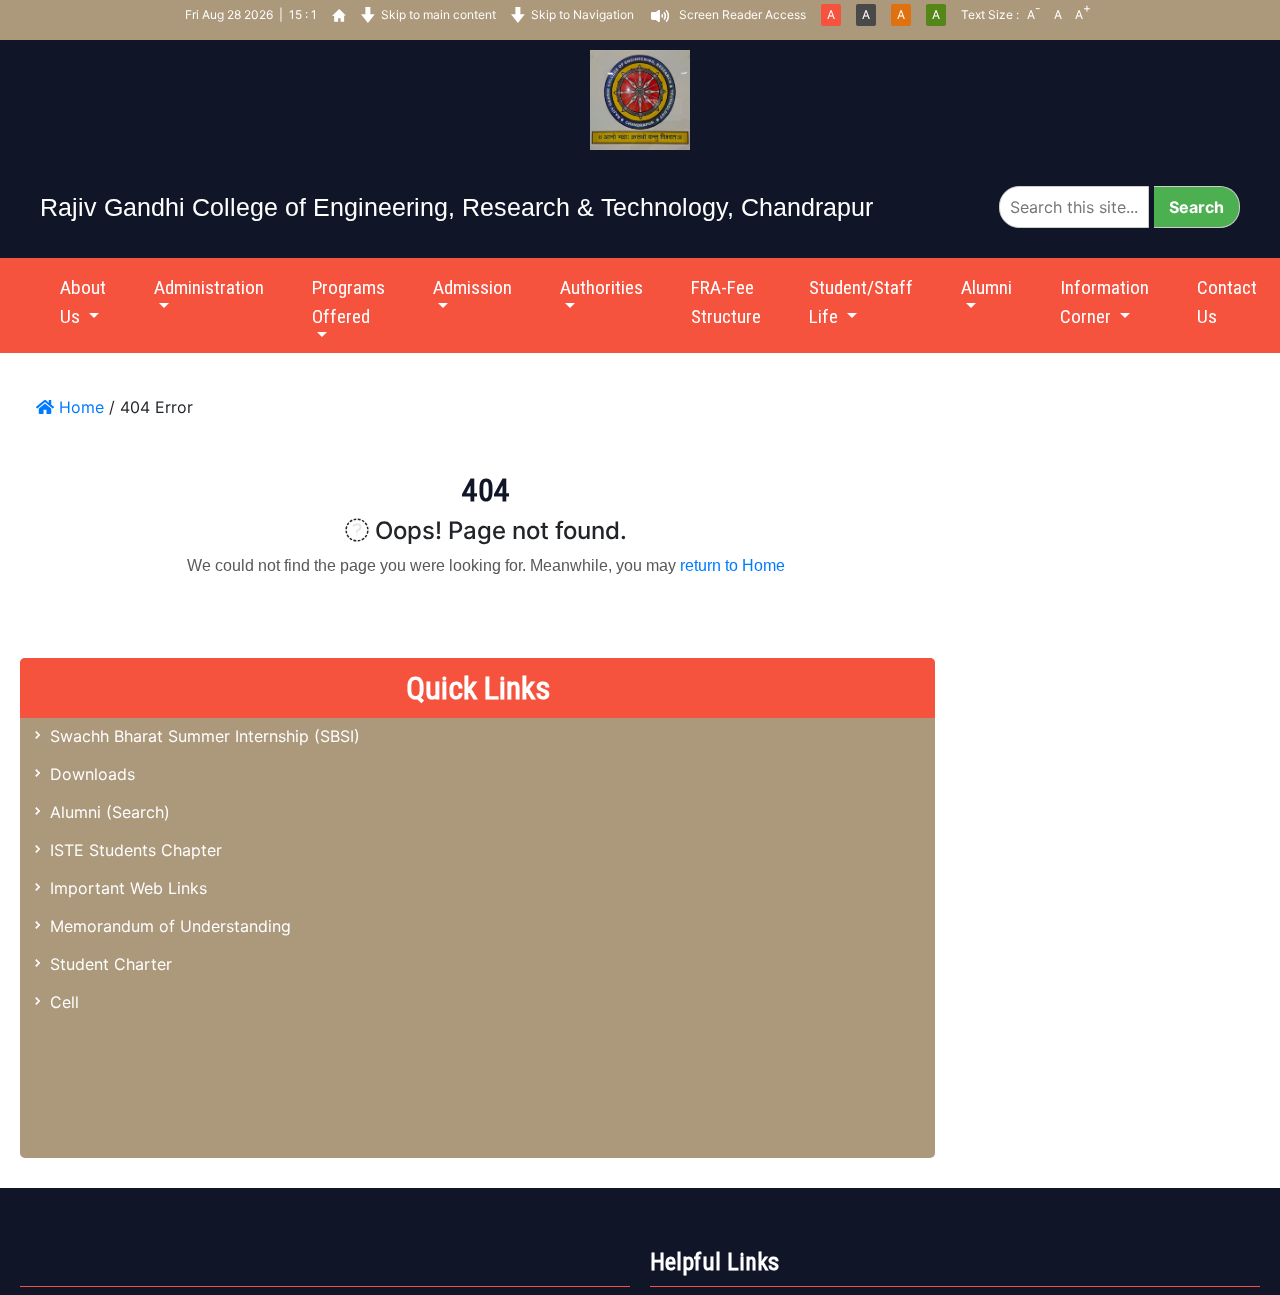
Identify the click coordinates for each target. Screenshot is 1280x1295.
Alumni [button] (986, 287)
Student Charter (111, 964)
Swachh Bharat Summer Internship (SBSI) (205, 736)
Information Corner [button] (1104, 302)
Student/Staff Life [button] (861, 302)
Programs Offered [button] (348, 302)
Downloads (92, 774)
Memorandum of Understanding (170, 926)
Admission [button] (472, 287)
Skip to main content (438, 14)
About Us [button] (83, 302)
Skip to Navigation (582, 14)
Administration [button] (209, 287)
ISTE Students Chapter (136, 850)
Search (1196, 207)
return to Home (732, 565)
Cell (64, 1002)
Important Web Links (128, 888)
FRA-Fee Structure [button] (726, 302)
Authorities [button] (601, 287)
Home (79, 407)
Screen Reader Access (742, 14)
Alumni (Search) (110, 812)
